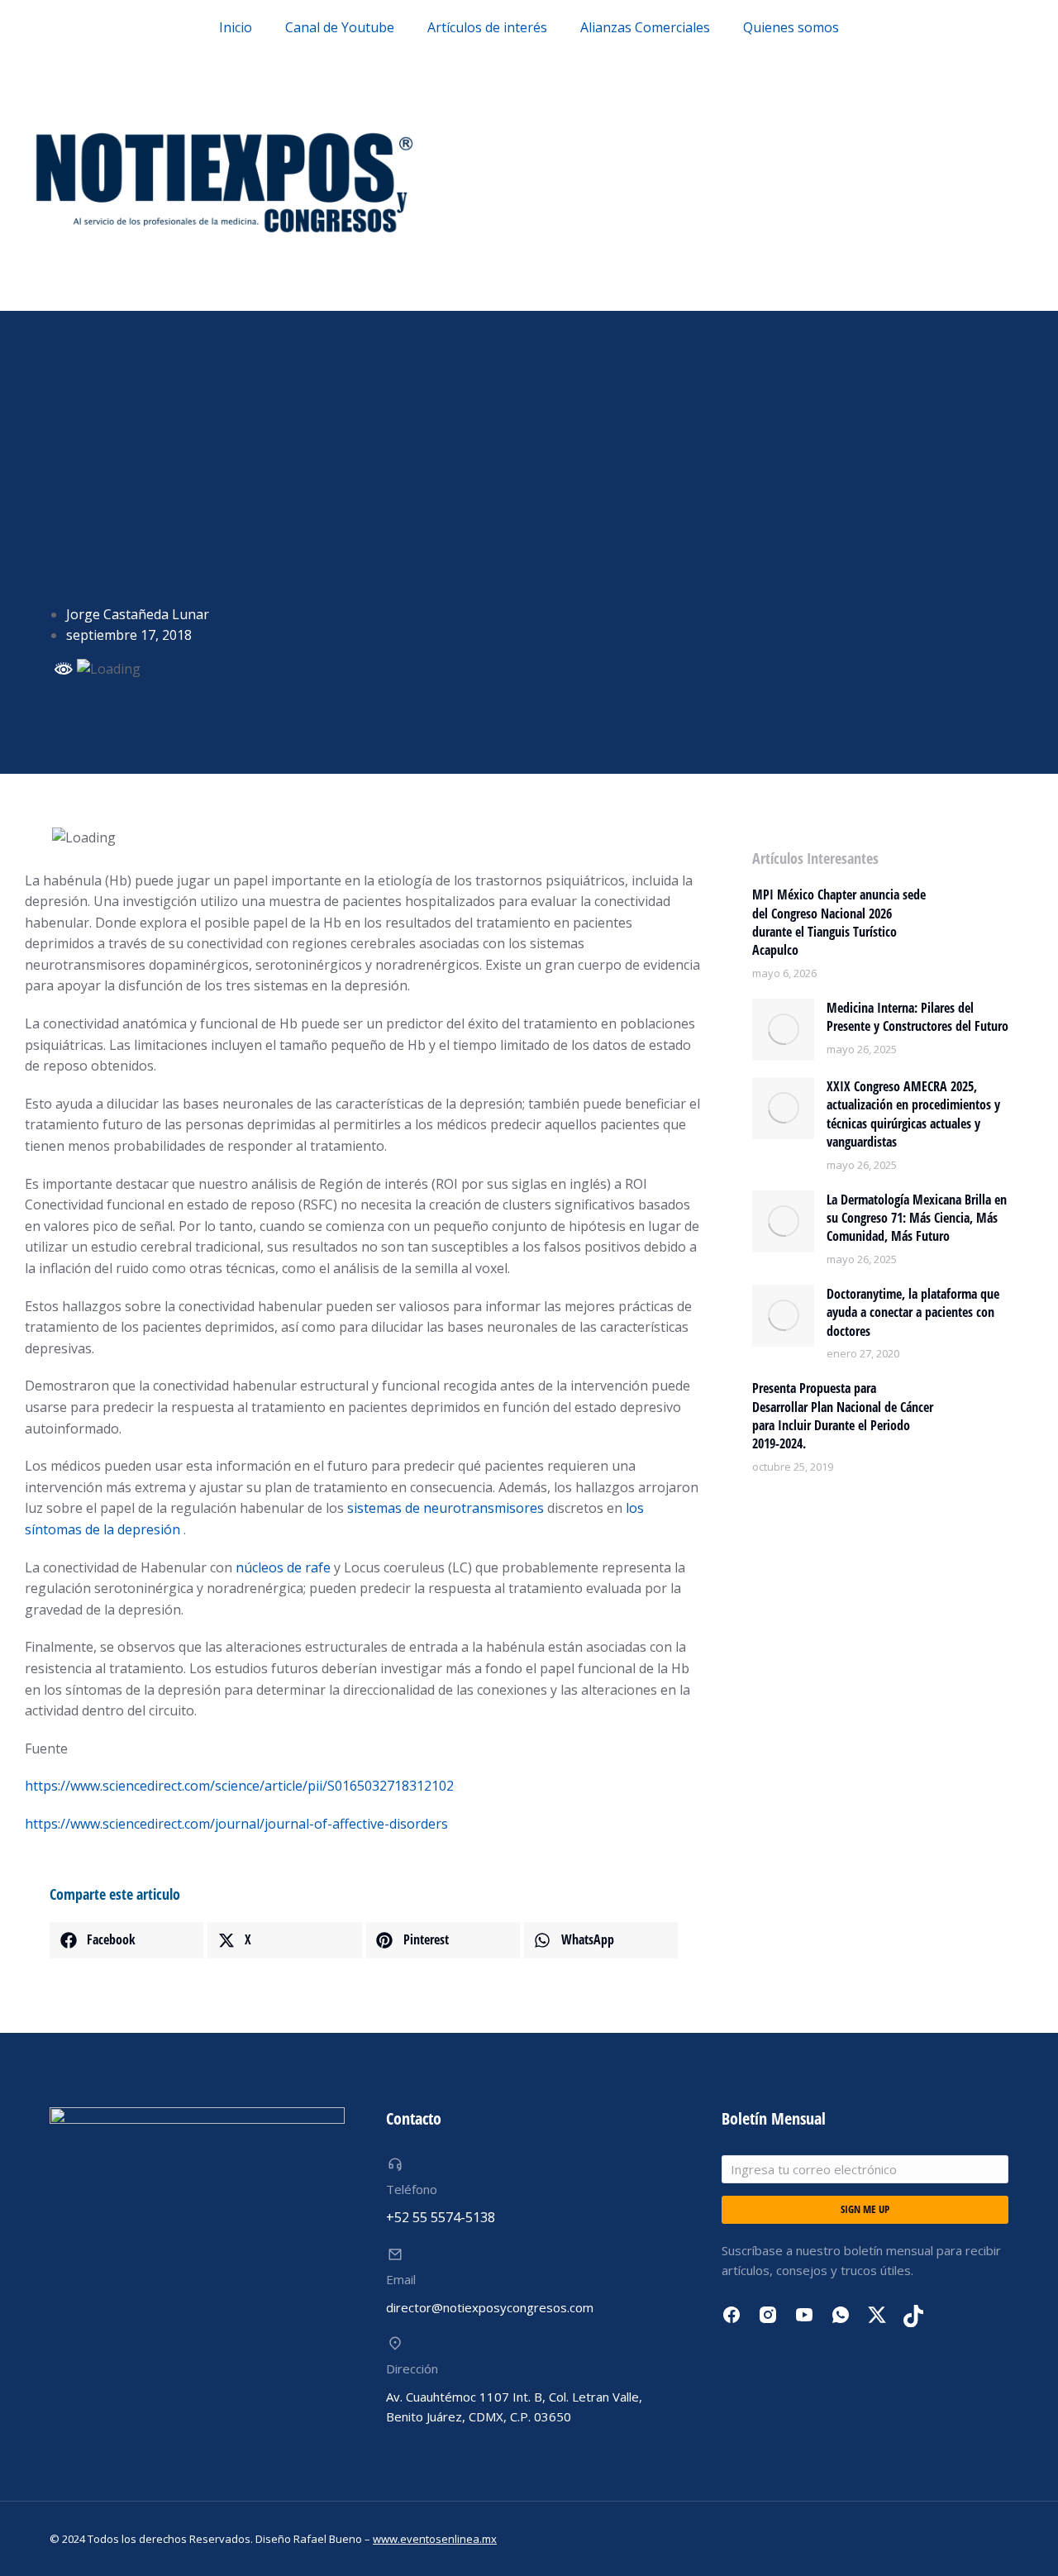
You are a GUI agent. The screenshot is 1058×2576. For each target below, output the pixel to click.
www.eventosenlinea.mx (435, 2539)
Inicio (236, 27)
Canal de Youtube (340, 27)
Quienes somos (791, 27)
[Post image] (783, 1030)
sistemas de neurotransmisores (446, 1508)
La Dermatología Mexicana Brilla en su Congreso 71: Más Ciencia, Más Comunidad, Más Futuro (917, 1218)
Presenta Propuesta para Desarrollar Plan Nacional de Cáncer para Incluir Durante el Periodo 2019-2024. (843, 1416)
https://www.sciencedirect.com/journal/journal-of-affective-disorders (236, 1824)
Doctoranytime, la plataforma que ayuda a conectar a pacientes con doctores (913, 1312)
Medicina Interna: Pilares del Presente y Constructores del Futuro (917, 1017)
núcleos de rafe (283, 1567)
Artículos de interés (487, 27)
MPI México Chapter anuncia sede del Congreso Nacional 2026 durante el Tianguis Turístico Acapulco (839, 922)
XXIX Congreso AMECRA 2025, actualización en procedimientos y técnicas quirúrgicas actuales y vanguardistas (913, 1114)
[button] (126, 1940)
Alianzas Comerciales (645, 27)
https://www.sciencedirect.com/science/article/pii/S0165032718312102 (239, 1786)
